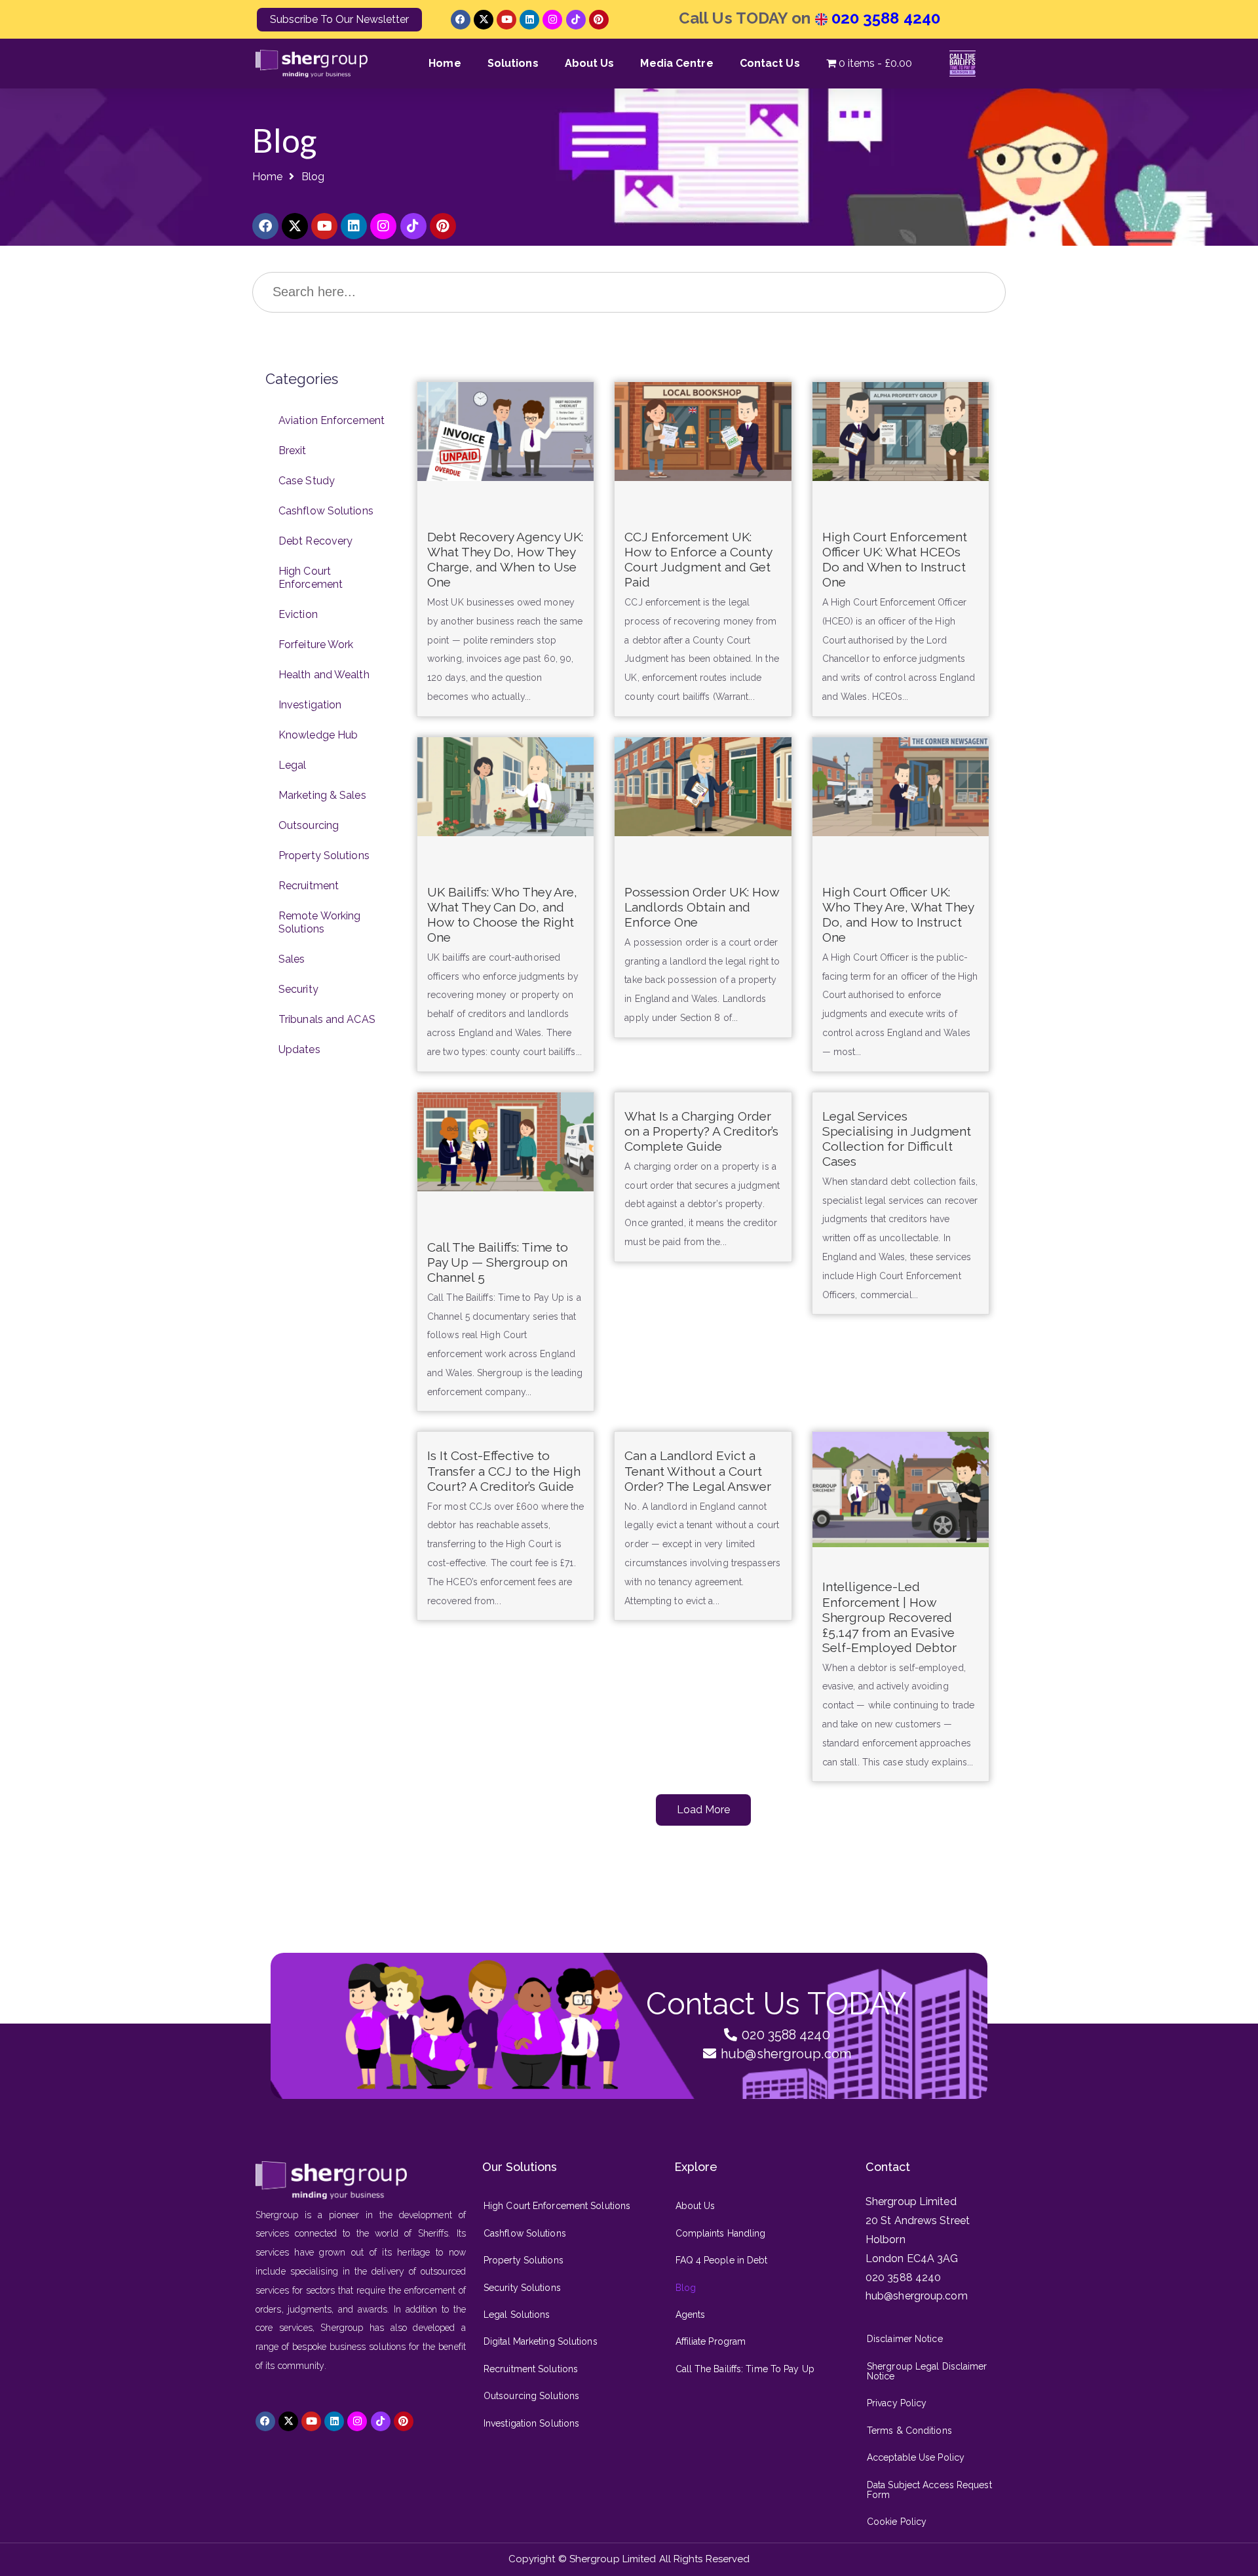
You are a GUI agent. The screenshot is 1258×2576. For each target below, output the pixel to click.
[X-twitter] (484, 20)
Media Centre (677, 63)
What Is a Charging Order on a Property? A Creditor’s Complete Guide (701, 1131)
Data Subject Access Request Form (929, 2490)
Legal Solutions (517, 2315)
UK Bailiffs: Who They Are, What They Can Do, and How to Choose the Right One (502, 914)
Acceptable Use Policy (916, 2457)
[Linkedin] (529, 20)
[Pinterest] (599, 20)
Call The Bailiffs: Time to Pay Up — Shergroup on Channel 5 (498, 1262)
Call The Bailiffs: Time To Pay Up (745, 2369)
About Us (590, 63)
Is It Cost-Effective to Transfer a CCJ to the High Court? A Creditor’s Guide (504, 1471)
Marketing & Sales (322, 795)
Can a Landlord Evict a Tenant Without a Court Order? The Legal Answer (698, 1471)
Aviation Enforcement (332, 420)
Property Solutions (324, 855)
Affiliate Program (711, 2341)
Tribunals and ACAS (327, 1019)
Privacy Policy (897, 2403)
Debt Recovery (315, 541)
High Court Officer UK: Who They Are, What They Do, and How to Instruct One (898, 914)
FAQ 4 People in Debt (722, 2260)
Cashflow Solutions (326, 511)
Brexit (293, 451)
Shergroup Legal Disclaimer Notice (927, 2371)
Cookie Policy (897, 2522)
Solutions (513, 63)
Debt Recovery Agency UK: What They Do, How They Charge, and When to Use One (505, 559)
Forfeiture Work (316, 644)
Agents (691, 2315)
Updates (299, 1049)
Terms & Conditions (909, 2431)
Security (298, 989)
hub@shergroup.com (917, 2296)
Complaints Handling (721, 2233)
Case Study (307, 481)
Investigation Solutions (531, 2423)
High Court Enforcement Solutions (557, 2206)
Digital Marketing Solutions (541, 2341)
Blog (686, 2288)
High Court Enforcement (311, 578)
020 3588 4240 (884, 18)
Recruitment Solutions (531, 2369)
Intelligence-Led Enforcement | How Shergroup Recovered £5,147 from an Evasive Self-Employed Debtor (889, 1617)
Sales (292, 959)
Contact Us (770, 63)
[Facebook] (461, 20)
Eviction (298, 614)
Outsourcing (309, 825)
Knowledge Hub (318, 735)
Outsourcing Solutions (531, 2396)
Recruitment (309, 886)
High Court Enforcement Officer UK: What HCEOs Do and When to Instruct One (895, 559)
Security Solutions (522, 2288)
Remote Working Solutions (319, 922)
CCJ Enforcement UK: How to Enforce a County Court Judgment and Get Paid (698, 559)
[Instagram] (552, 20)
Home (445, 63)
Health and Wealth (324, 675)
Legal (293, 765)
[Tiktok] (576, 20)
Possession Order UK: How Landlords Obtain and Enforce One (702, 907)
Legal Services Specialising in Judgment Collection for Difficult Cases (897, 1139)
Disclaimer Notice (905, 2339)
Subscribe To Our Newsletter (339, 19)
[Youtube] (506, 20)
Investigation (310, 705)
